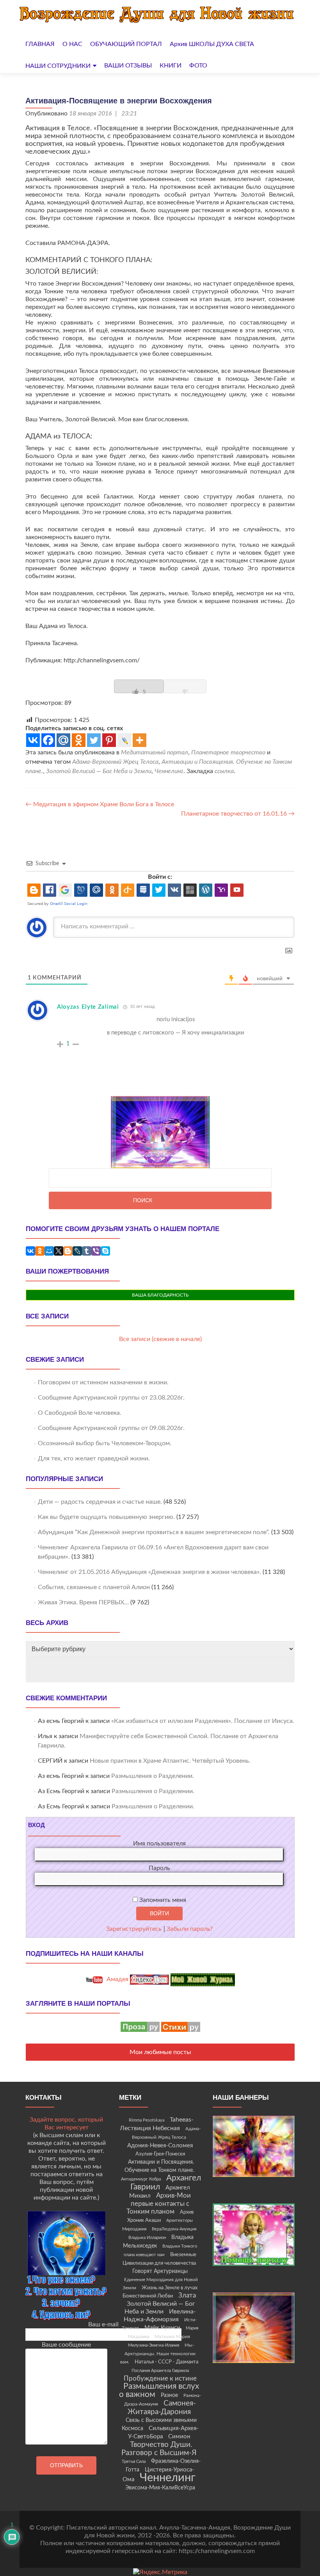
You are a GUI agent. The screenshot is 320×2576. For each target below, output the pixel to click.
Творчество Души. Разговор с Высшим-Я (159, 2449)
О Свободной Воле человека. (80, 1413)
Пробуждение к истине (160, 2378)
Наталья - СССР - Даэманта (166, 2362)
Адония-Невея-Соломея (160, 2146)
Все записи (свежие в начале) (160, 1339)
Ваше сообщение (66, 2345)
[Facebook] (48, 740)
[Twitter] (94, 740)
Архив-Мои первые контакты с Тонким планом (159, 2204)
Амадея (117, 1979)
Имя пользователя (159, 1843)
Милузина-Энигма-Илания (154, 2345)
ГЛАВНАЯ (40, 44)
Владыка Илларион (147, 2238)
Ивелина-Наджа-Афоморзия (160, 2315)
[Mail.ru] (63, 740)
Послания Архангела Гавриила (160, 2371)
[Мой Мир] (49, 1251)
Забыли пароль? (190, 1929)
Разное (169, 2395)
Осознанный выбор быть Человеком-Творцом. (105, 1443)
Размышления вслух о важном (159, 2390)
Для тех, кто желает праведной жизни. (94, 1458)
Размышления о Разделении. (153, 1776)
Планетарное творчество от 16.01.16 (238, 814)
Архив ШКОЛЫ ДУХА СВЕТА (212, 44)
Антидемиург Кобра (141, 2179)
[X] (59, 1251)
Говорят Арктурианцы (160, 2271)
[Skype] (105, 1251)
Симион (179, 2437)
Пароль (159, 1868)
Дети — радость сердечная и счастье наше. (100, 1502)
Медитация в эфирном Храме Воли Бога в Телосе (100, 804)
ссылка (224, 771)
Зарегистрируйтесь (134, 1929)
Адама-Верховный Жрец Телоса (115, 762)
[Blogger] (68, 1251)
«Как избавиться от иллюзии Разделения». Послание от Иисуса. (203, 1721)
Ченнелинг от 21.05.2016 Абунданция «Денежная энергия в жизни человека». (149, 1572)
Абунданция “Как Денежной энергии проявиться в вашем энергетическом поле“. (154, 1532)
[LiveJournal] (77, 1251)
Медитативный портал (155, 752)
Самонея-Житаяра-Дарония (162, 2408)
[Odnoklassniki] (79, 740)
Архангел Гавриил (166, 2182)
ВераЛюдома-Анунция (174, 2229)
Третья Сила (134, 2462)
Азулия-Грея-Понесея (160, 2154)
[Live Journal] (124, 740)
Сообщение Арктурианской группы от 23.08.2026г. (111, 1398)
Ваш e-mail (103, 2324)
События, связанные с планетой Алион (94, 1587)
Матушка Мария (172, 2336)
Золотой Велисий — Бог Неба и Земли (99, 771)
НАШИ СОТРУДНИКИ (58, 66)
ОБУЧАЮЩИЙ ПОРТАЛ (126, 44)
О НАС (72, 44)
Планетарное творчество (228, 752)
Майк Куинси (162, 2328)
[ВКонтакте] (30, 1251)
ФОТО (198, 66)
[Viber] (96, 1251)
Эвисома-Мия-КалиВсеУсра (160, 2488)
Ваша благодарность (160, 1295)
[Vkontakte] (33, 740)
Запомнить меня (162, 1900)
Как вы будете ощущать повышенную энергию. (106, 1517)
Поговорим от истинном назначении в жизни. (103, 1382)
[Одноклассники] (40, 1251)
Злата (187, 2296)
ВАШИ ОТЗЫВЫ (128, 66)
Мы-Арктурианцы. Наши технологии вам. (158, 2353)
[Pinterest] (109, 740)
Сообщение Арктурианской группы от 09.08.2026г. (111, 1428)
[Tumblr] (87, 1251)
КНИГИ (171, 66)
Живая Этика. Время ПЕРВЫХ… (83, 1602)
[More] (140, 740)
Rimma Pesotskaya (147, 2120)
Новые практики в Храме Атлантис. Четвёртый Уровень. (170, 1761)
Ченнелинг (169, 771)
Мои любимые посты (160, 2052)
